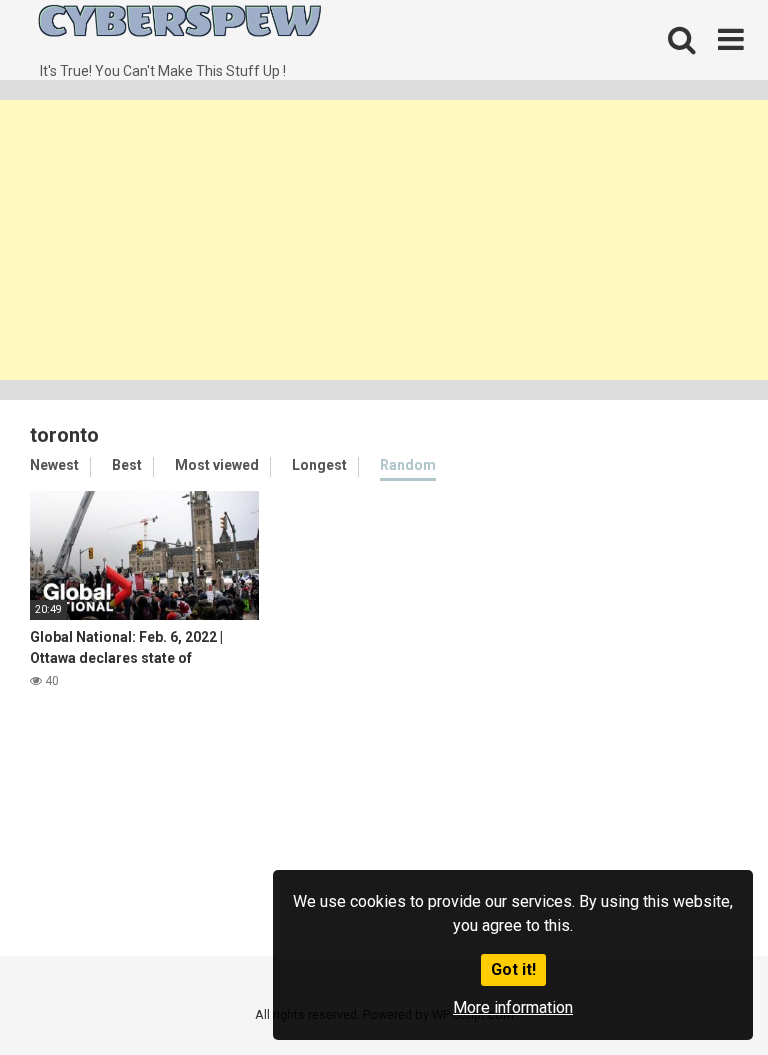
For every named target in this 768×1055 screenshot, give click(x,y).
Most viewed (217, 465)
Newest (54, 465)
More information (513, 1007)
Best (127, 465)
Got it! (513, 969)
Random (408, 465)
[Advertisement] (384, 240)
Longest (319, 465)
